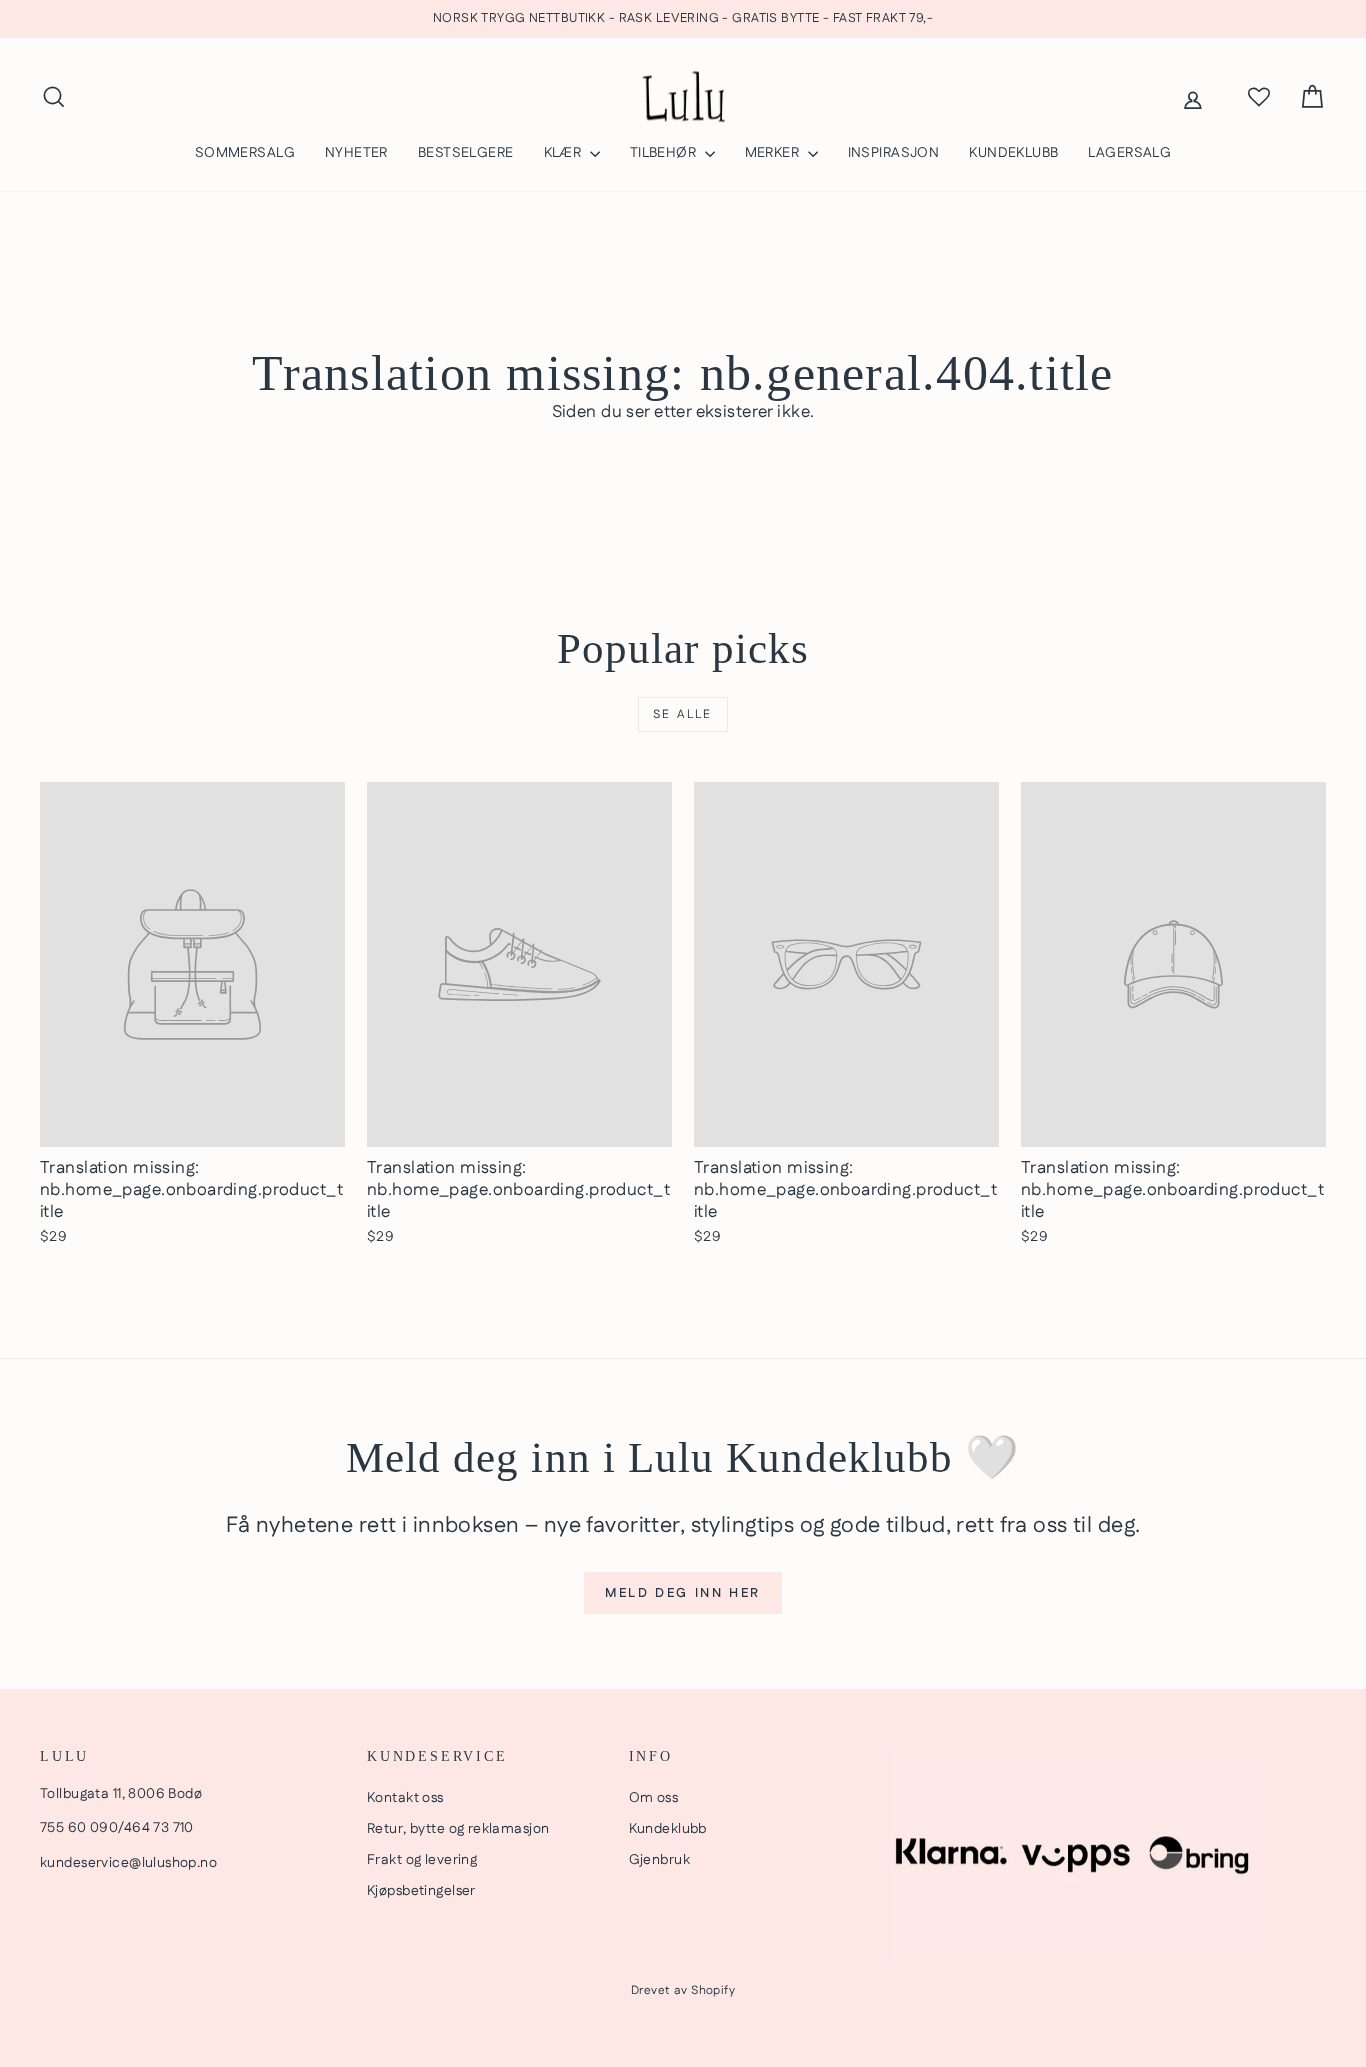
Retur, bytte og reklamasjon (458, 1829)
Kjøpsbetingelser (421, 1891)
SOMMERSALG (245, 153)
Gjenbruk (659, 1860)
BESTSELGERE (466, 153)
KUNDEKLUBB (1013, 153)
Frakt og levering (422, 1860)
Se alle (683, 714)
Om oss (654, 1798)
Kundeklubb (668, 1829)
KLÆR (564, 153)
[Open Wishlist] (1259, 97)
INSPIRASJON (894, 153)
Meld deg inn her (683, 1593)
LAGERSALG (1129, 153)
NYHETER (356, 153)
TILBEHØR (665, 153)
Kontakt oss (405, 1798)
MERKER (774, 153)
